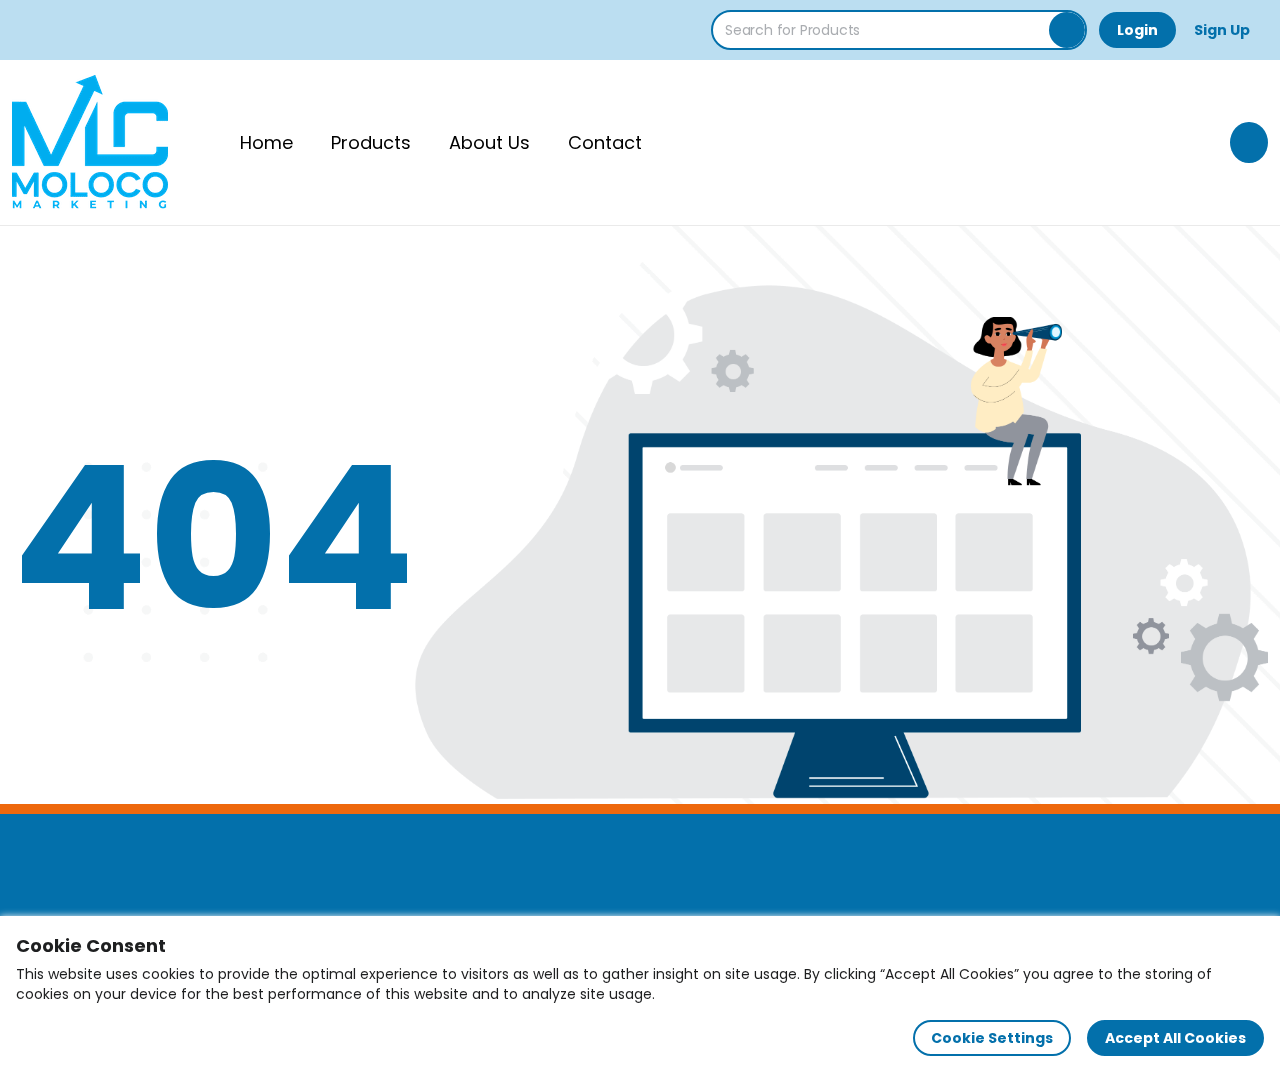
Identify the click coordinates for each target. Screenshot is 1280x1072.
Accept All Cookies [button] (1175, 1038)
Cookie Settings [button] (992, 1038)
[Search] (1067, 30)
